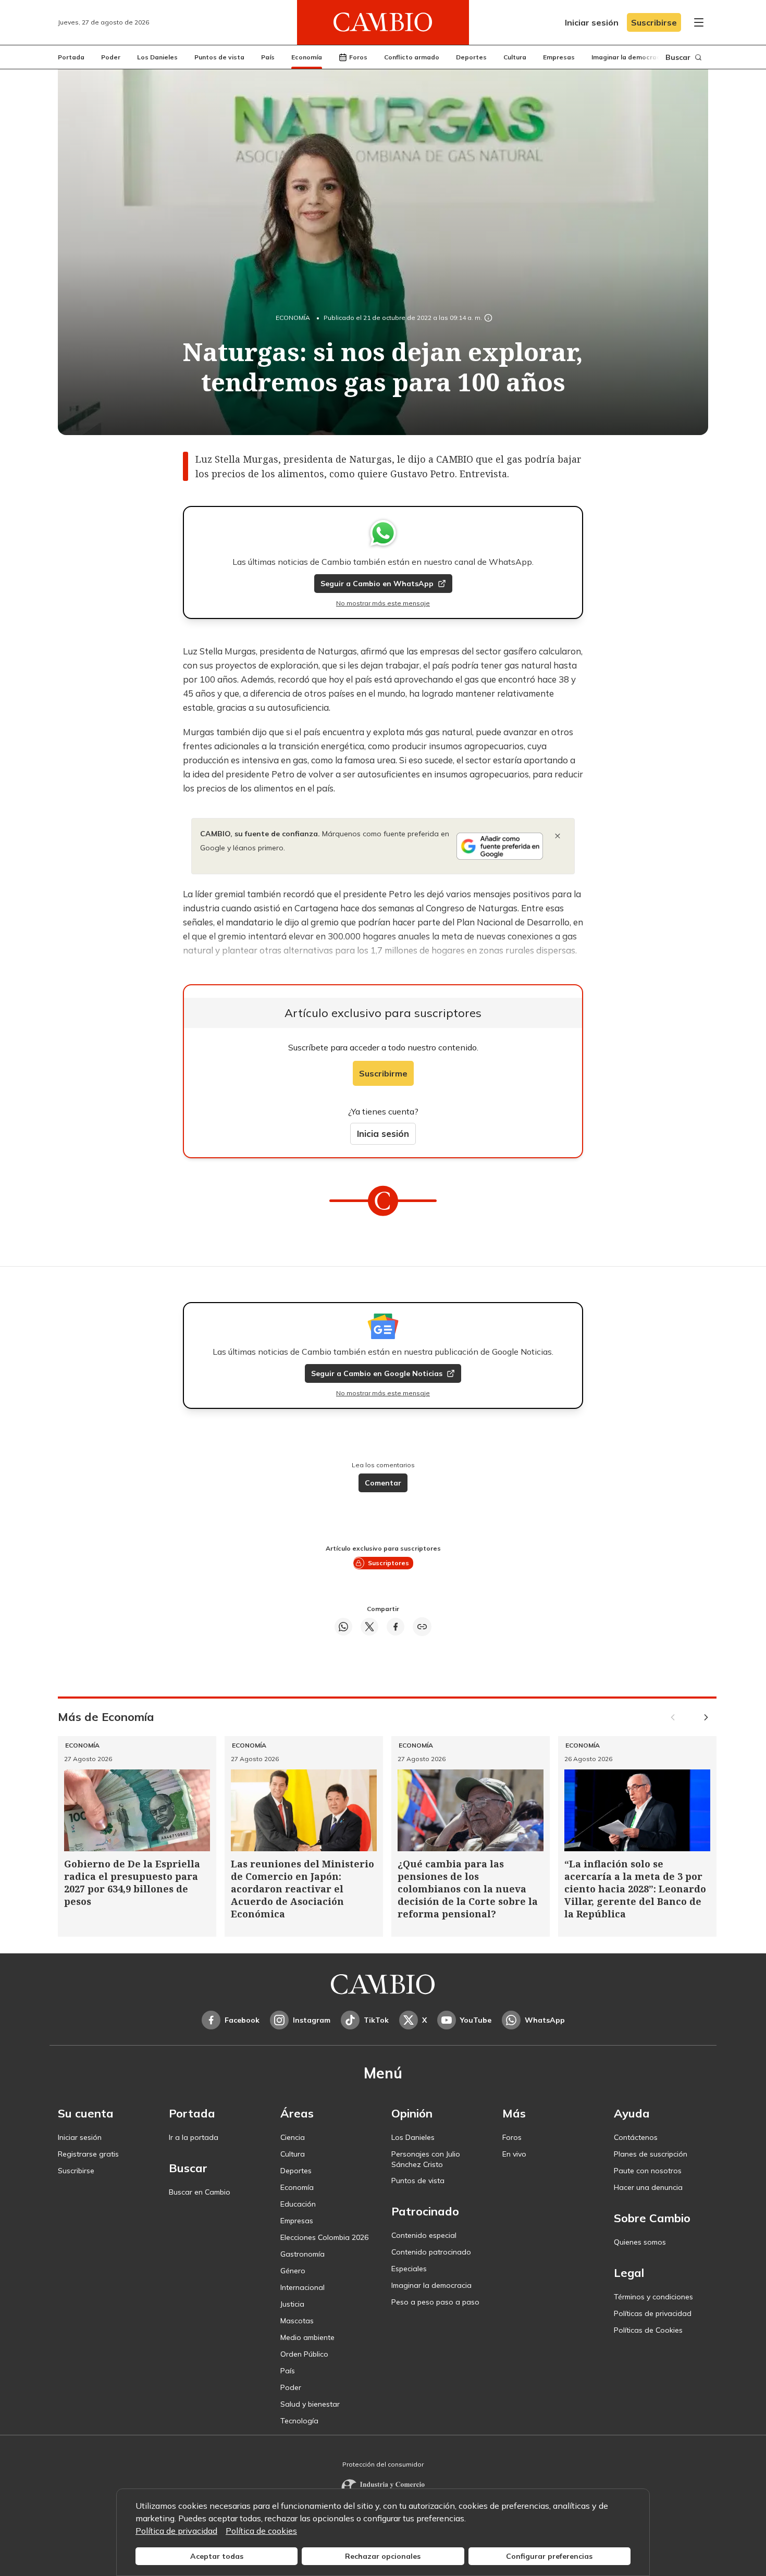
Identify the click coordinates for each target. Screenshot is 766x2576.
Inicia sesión (383, 1134)
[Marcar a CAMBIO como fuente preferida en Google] (500, 846)
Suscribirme (383, 1073)
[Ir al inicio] (383, 22)
